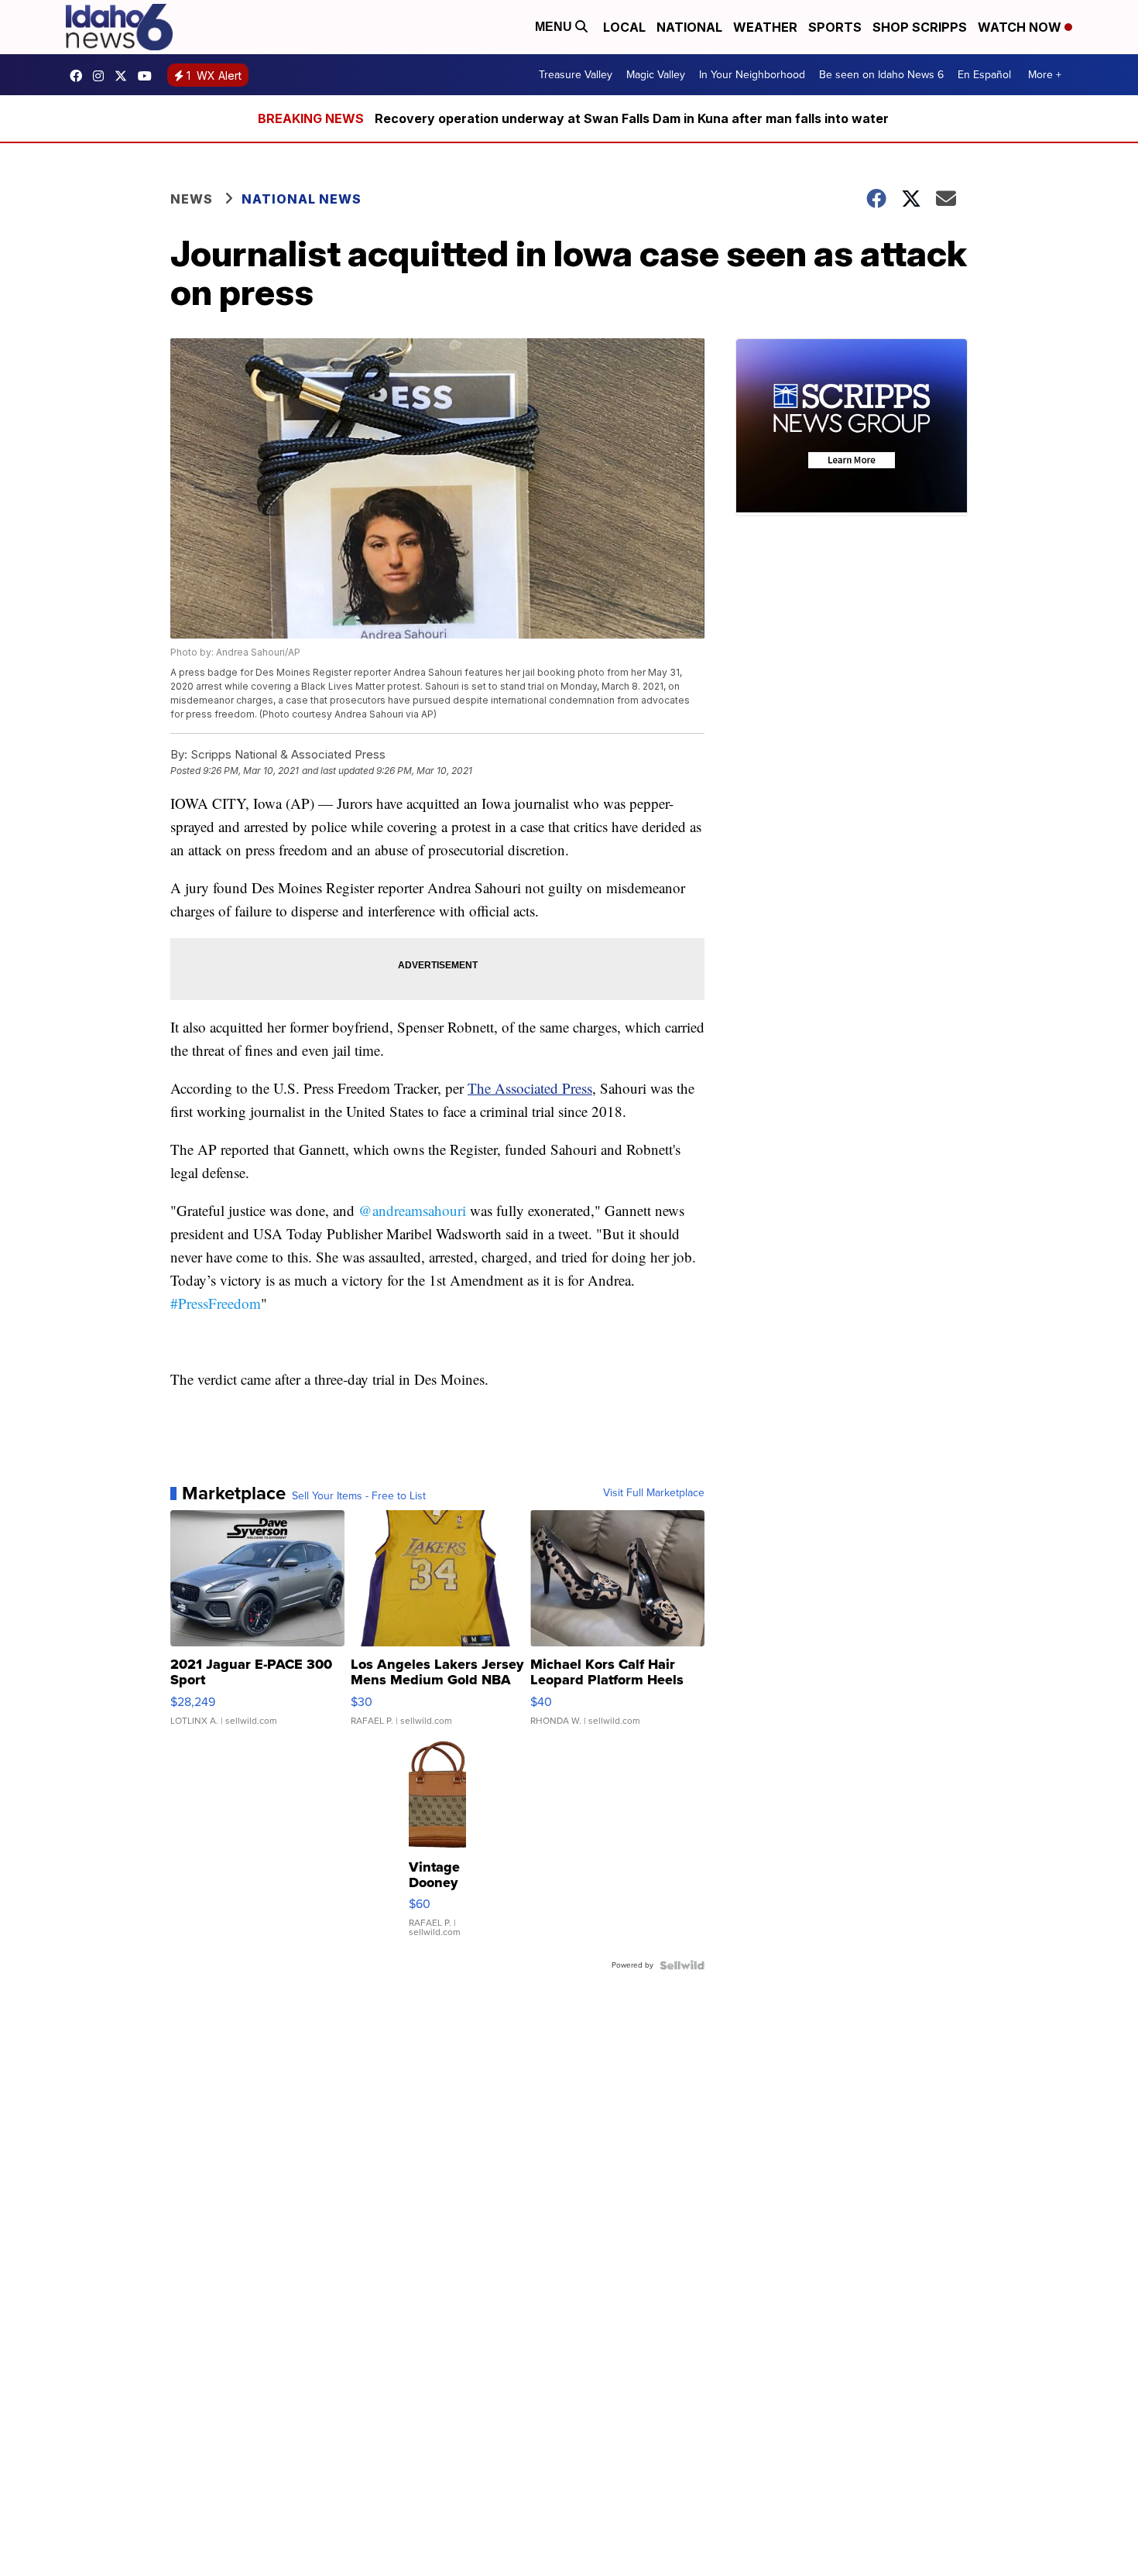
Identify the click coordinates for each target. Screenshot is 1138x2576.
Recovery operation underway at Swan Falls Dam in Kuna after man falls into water (632, 118)
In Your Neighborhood (752, 75)
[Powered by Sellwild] (682, 1965)
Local (624, 27)
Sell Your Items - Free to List (359, 1496)
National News (302, 199)
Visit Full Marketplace (654, 1493)
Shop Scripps (920, 27)
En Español (984, 75)
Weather (765, 27)
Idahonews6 (80, 76)
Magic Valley (656, 75)
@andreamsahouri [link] (412, 1210)
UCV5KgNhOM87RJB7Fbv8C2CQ (149, 76)
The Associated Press (530, 1088)
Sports (835, 27)
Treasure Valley (576, 75)
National (689, 27)
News (192, 199)
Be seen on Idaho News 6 (881, 75)
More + (1045, 75)
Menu (555, 27)
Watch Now (1021, 27)
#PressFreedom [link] (216, 1303)
